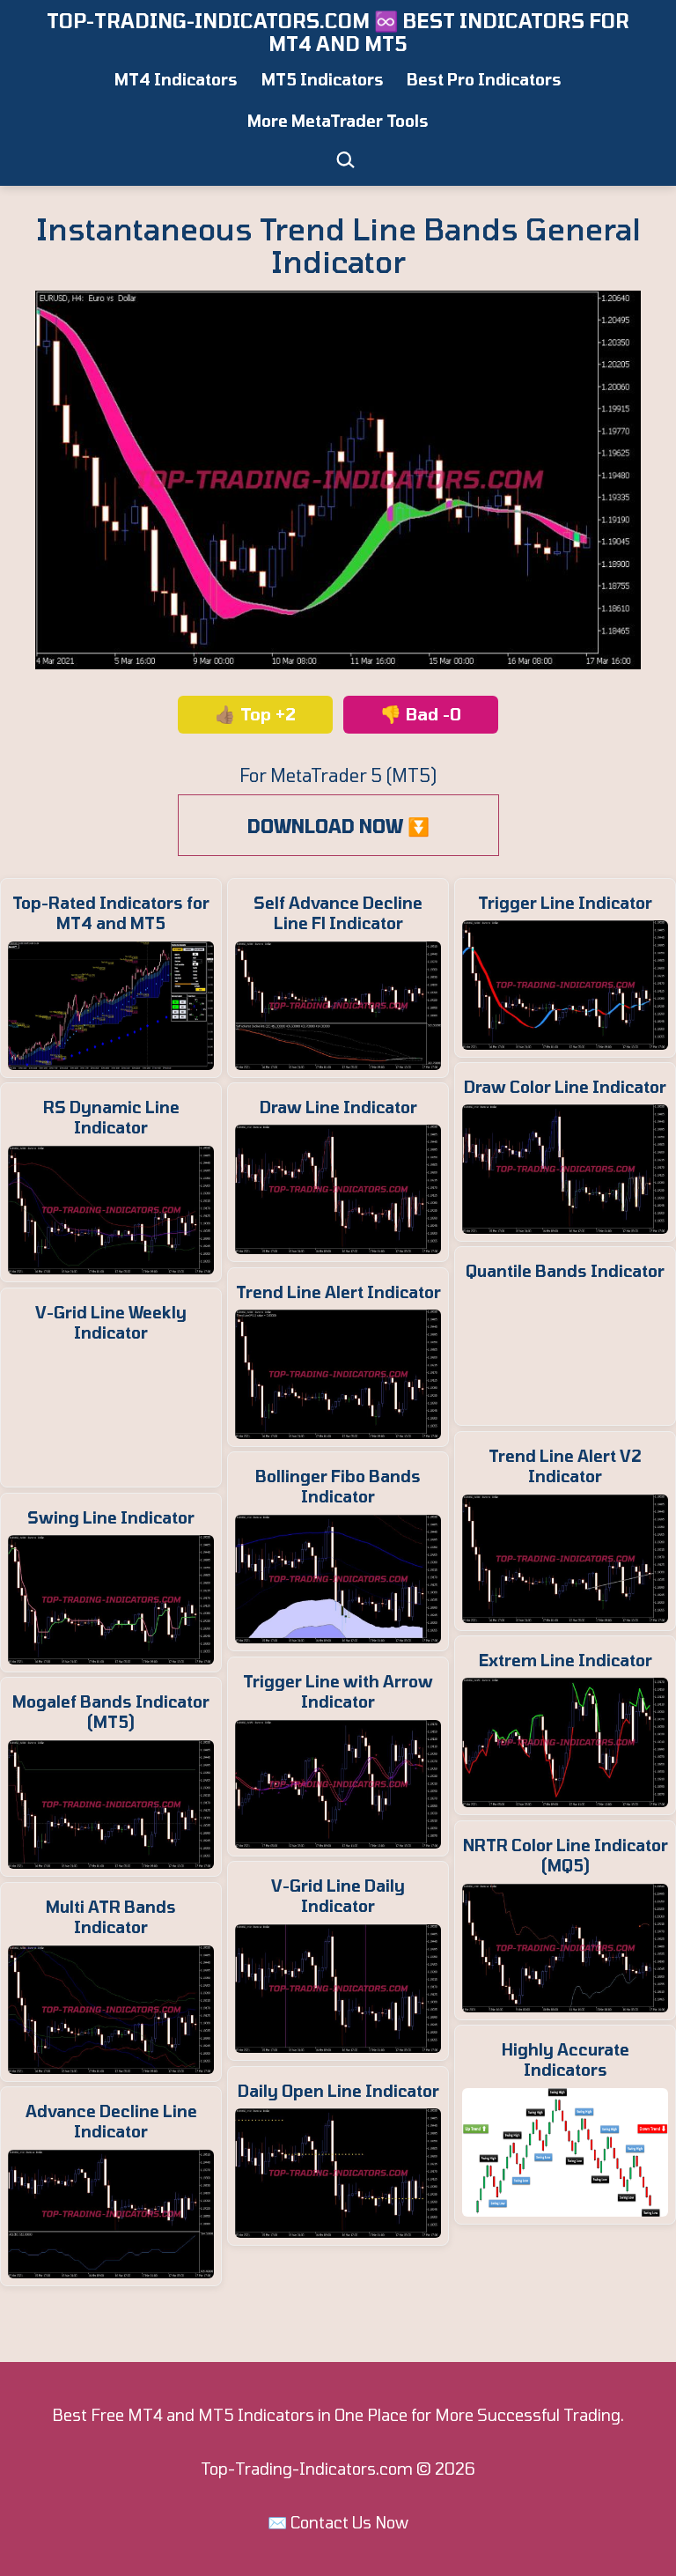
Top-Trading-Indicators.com (307, 2469)
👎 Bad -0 (421, 714)
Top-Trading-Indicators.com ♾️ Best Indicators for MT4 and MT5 (338, 32)
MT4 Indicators (176, 79)
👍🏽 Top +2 (255, 714)
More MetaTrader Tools (338, 121)
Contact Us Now (349, 2522)
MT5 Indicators (323, 79)
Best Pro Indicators (484, 79)
